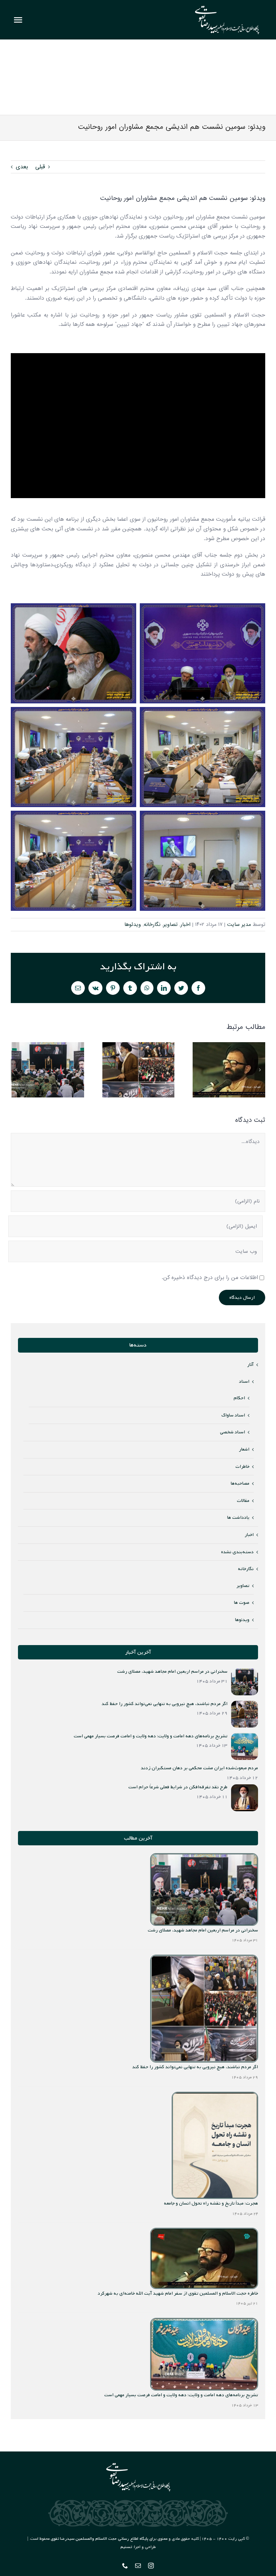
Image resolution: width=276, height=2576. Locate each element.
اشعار (244, 1449)
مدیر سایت (239, 924)
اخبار (185, 924)
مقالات (243, 1501)
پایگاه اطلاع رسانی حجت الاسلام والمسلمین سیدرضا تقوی (99, 2539)
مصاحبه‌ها (240, 1483)
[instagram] (151, 2566)
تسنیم (126, 2547)
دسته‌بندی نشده (237, 1552)
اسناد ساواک (233, 1415)
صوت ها (242, 1603)
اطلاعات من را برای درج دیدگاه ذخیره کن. (210, 1278)
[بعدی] (260, 1070)
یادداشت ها (238, 1518)
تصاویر (170, 924)
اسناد (244, 1381)
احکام (239, 1398)
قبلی (40, 167)
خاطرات (242, 1467)
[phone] (125, 2566)
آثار (250, 1365)
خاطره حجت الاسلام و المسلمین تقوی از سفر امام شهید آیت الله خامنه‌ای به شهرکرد (229, 1070)
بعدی (22, 167)
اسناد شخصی (233, 1432)
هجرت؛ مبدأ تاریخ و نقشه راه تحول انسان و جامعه (211, 2203)
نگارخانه (152, 924)
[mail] (138, 2566)
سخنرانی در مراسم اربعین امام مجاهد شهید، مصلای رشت (48, 1070)
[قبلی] (16, 1070)
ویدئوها (133, 924)
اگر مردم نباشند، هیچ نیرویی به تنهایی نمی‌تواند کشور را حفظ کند (139, 1070)
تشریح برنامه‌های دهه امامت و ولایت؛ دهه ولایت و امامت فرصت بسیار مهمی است (181, 2395)
